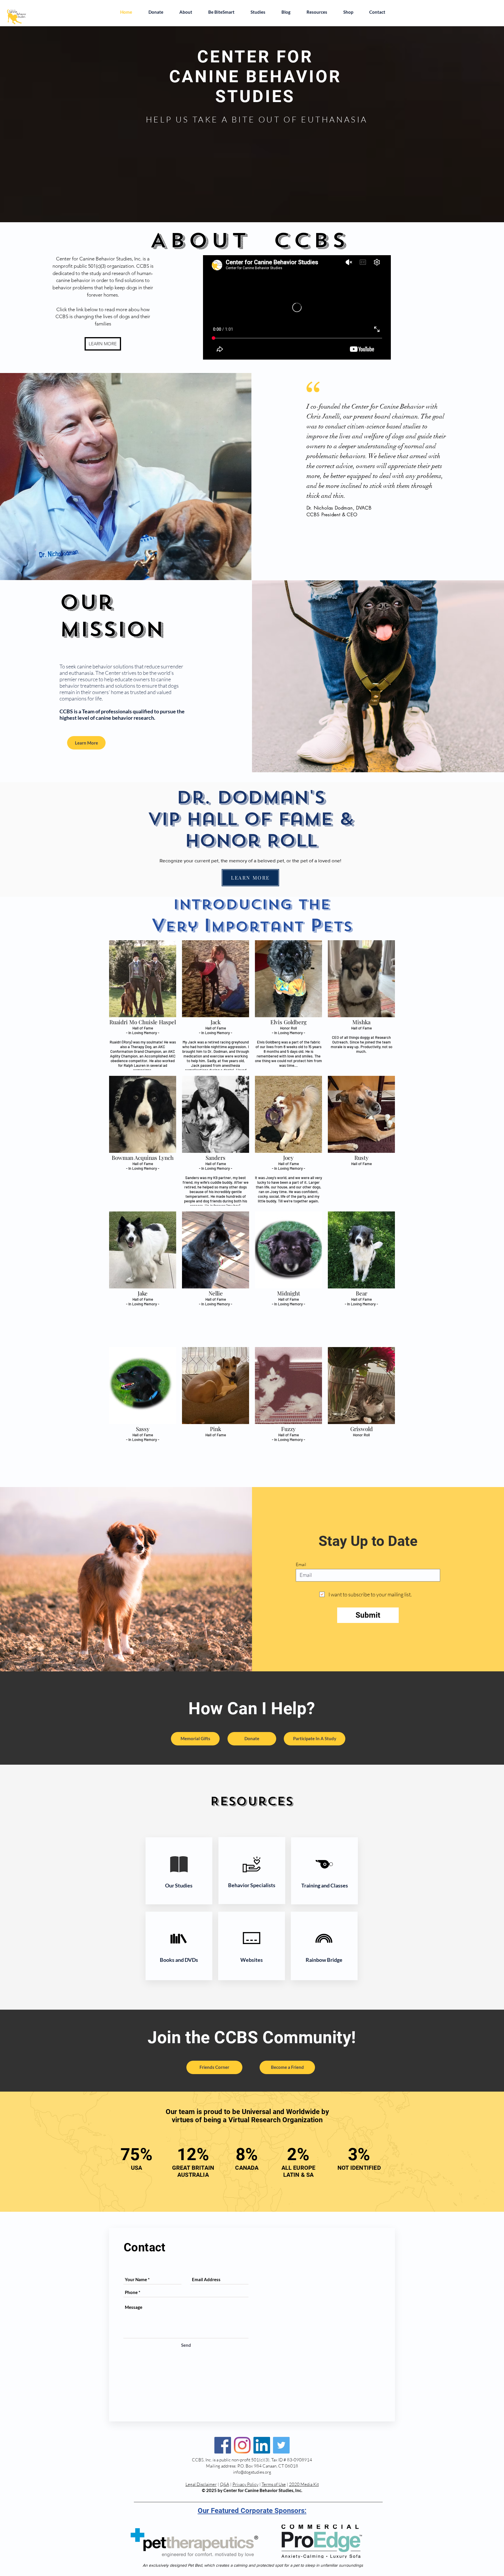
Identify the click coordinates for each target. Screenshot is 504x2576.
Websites (252, 1960)
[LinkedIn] (262, 2445)
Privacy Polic (244, 2484)
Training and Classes (325, 1885)
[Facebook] (223, 2445)
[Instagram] (242, 2445)
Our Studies (179, 1885)
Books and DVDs (179, 1960)
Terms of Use (274, 2484)
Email (301, 1564)
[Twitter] (281, 2445)
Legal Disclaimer (201, 2484)
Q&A (225, 2484)
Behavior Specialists (252, 1885)
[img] (143, 1005)
